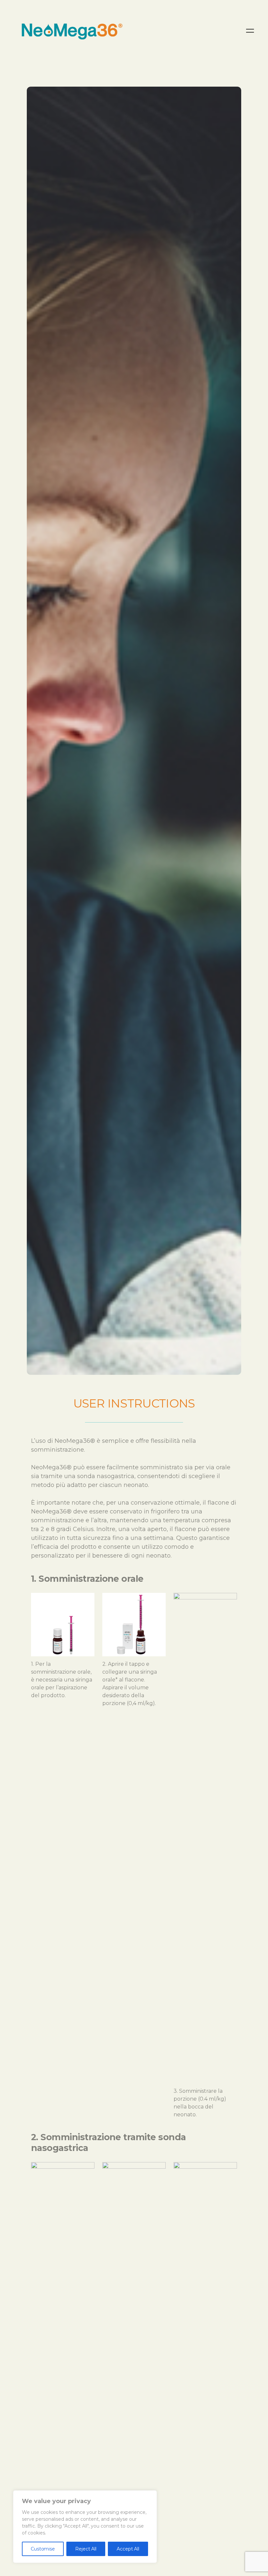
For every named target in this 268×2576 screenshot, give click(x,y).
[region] (85, 2527)
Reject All (86, 2549)
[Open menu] (250, 31)
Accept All (128, 2549)
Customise (43, 2549)
